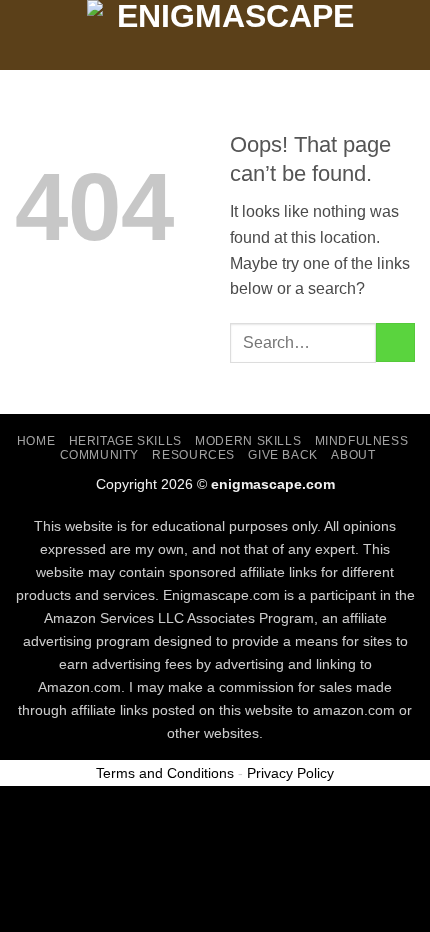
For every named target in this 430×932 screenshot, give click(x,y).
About (353, 455)
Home (36, 441)
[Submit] (395, 342)
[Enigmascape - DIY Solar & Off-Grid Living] (227, 35)
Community (100, 455)
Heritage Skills (125, 441)
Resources (193, 455)
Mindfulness (362, 441)
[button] (27, 34)
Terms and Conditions (165, 773)
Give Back (283, 455)
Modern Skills (248, 441)
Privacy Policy (290, 773)
